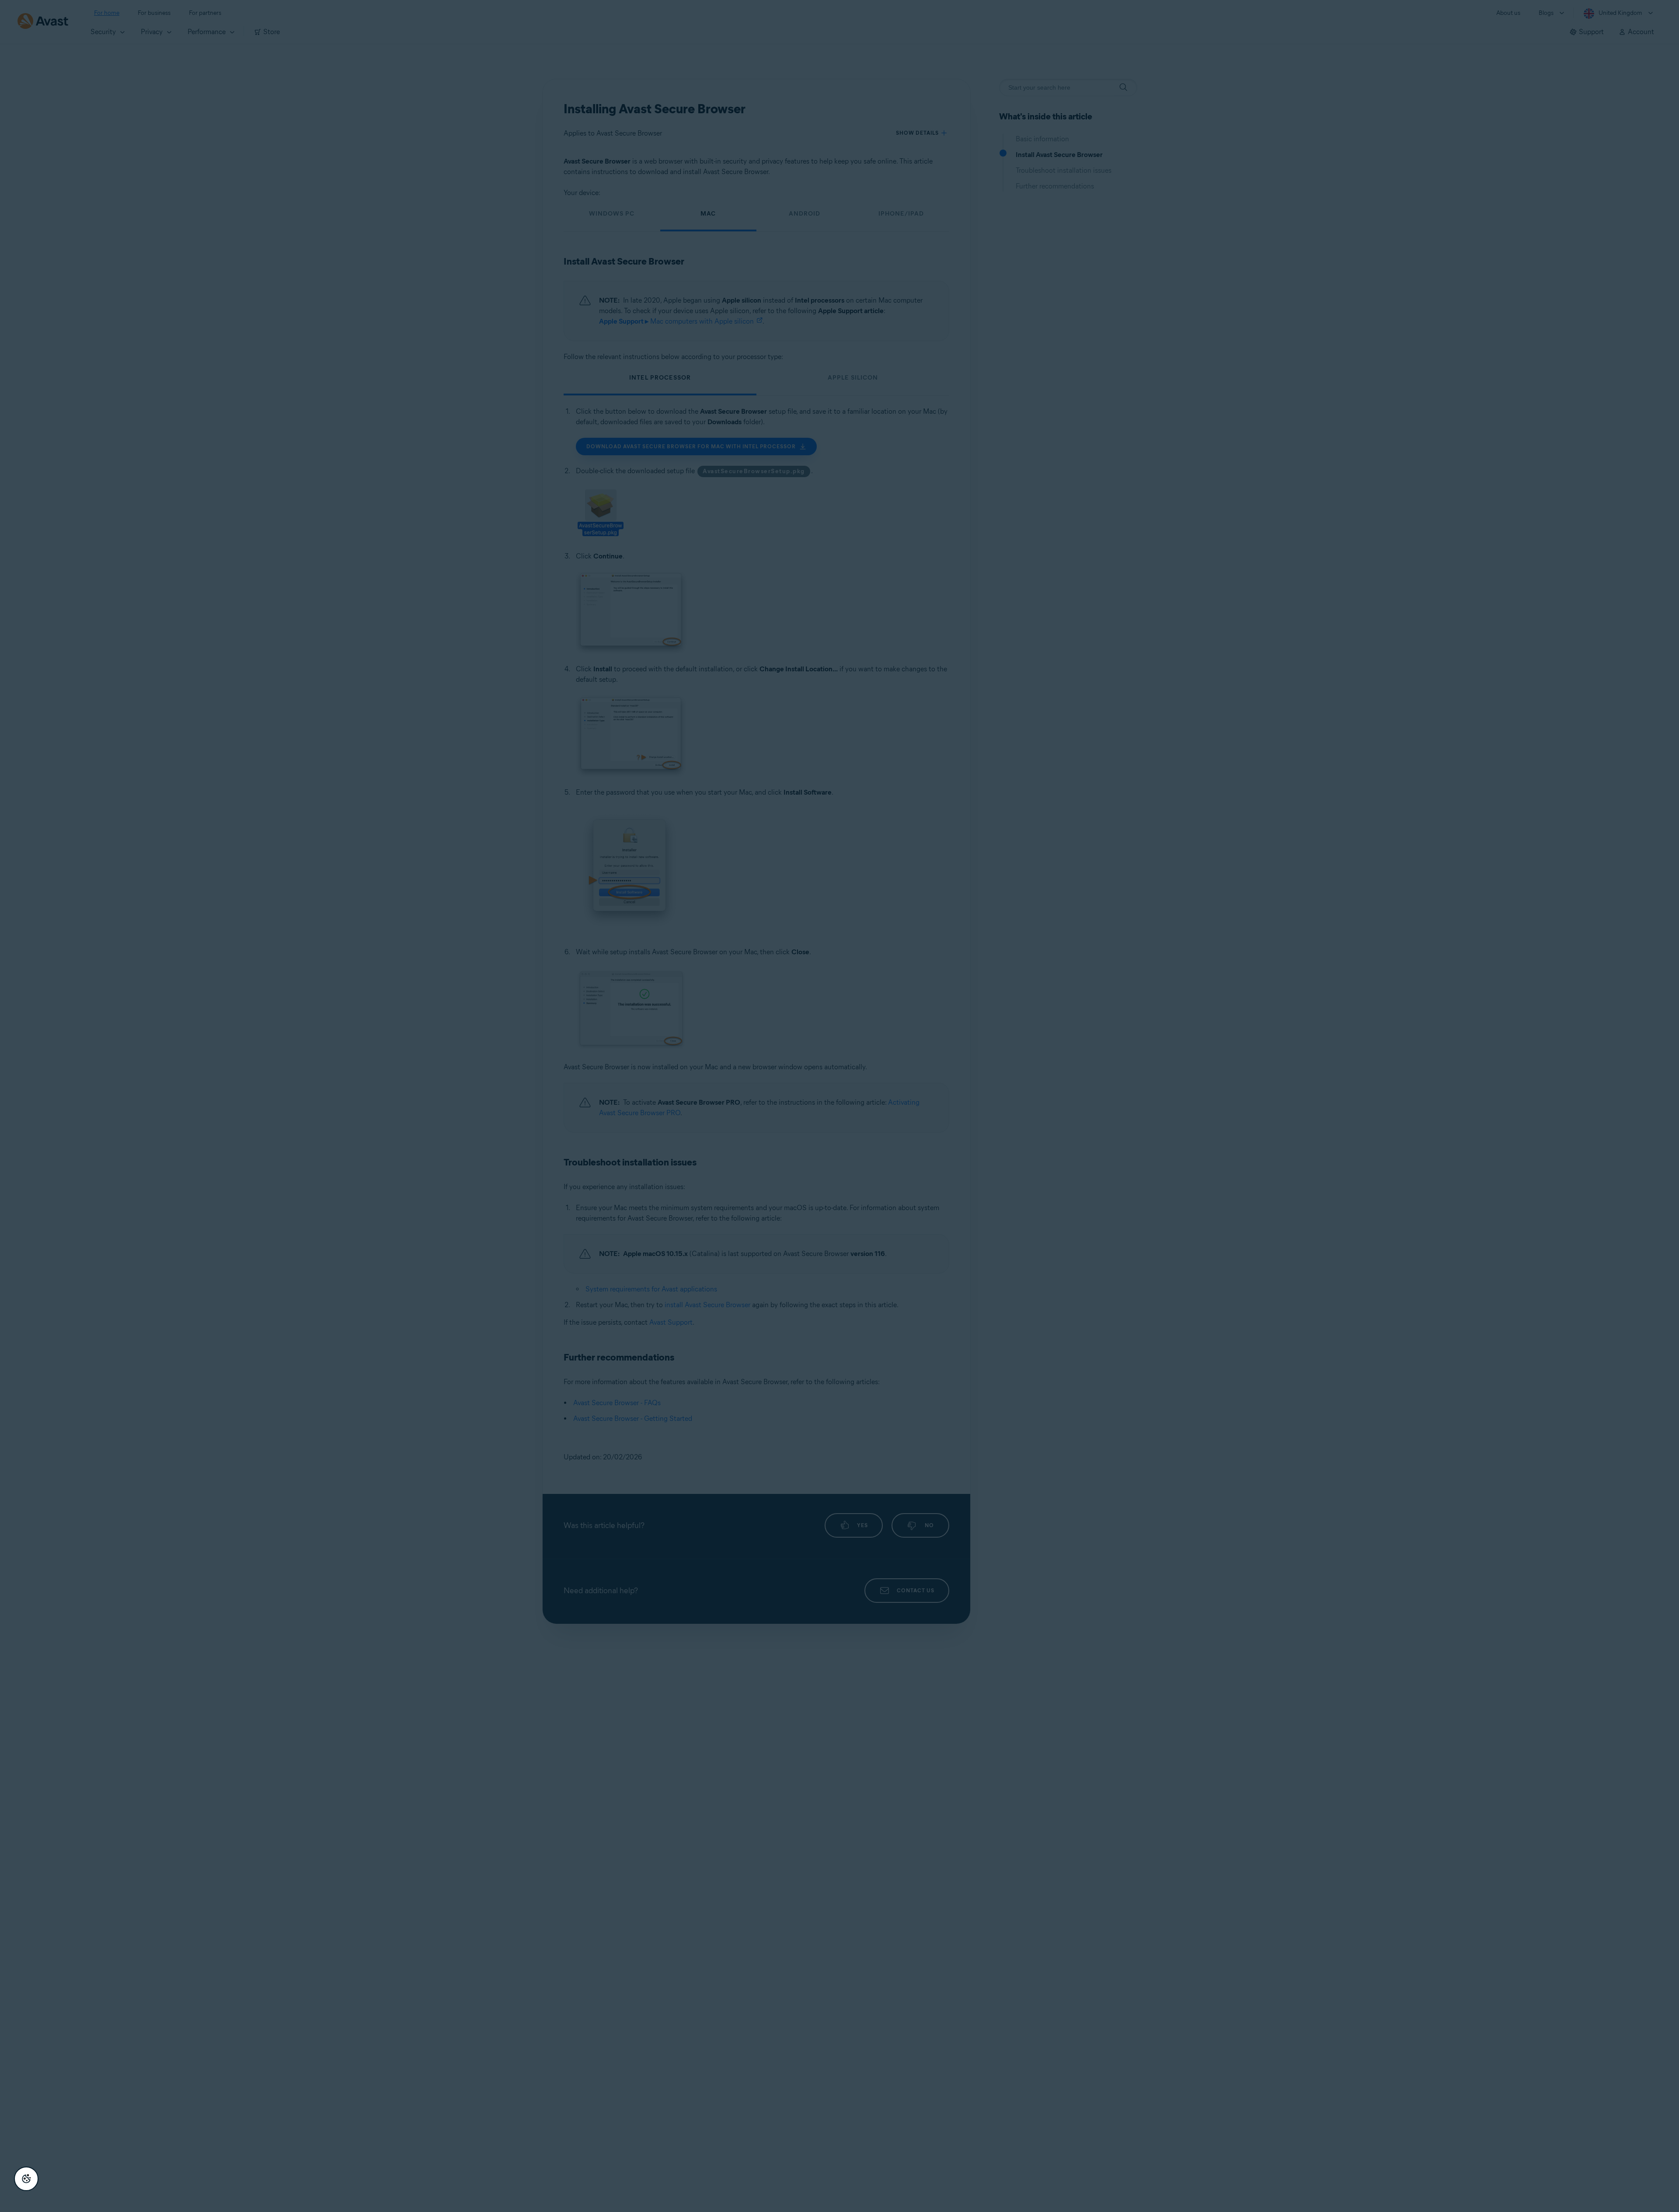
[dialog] (839, 1106)
